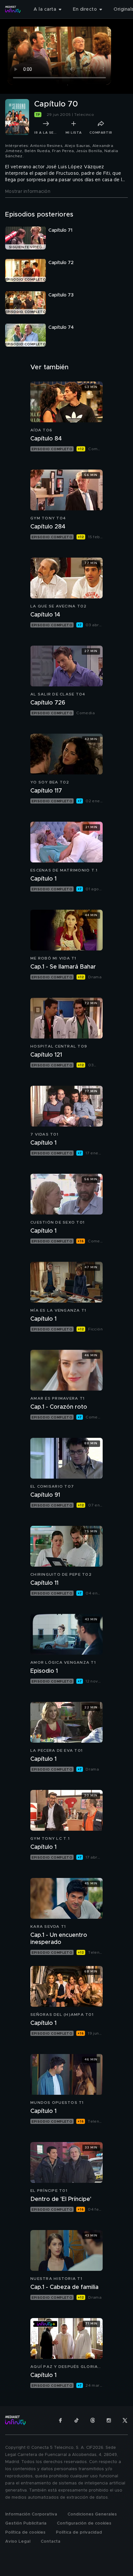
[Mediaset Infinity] (13, 9)
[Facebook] (60, 2420)
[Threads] (93, 2420)
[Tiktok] (77, 2420)
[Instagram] (109, 2420)
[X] (125, 2420)
